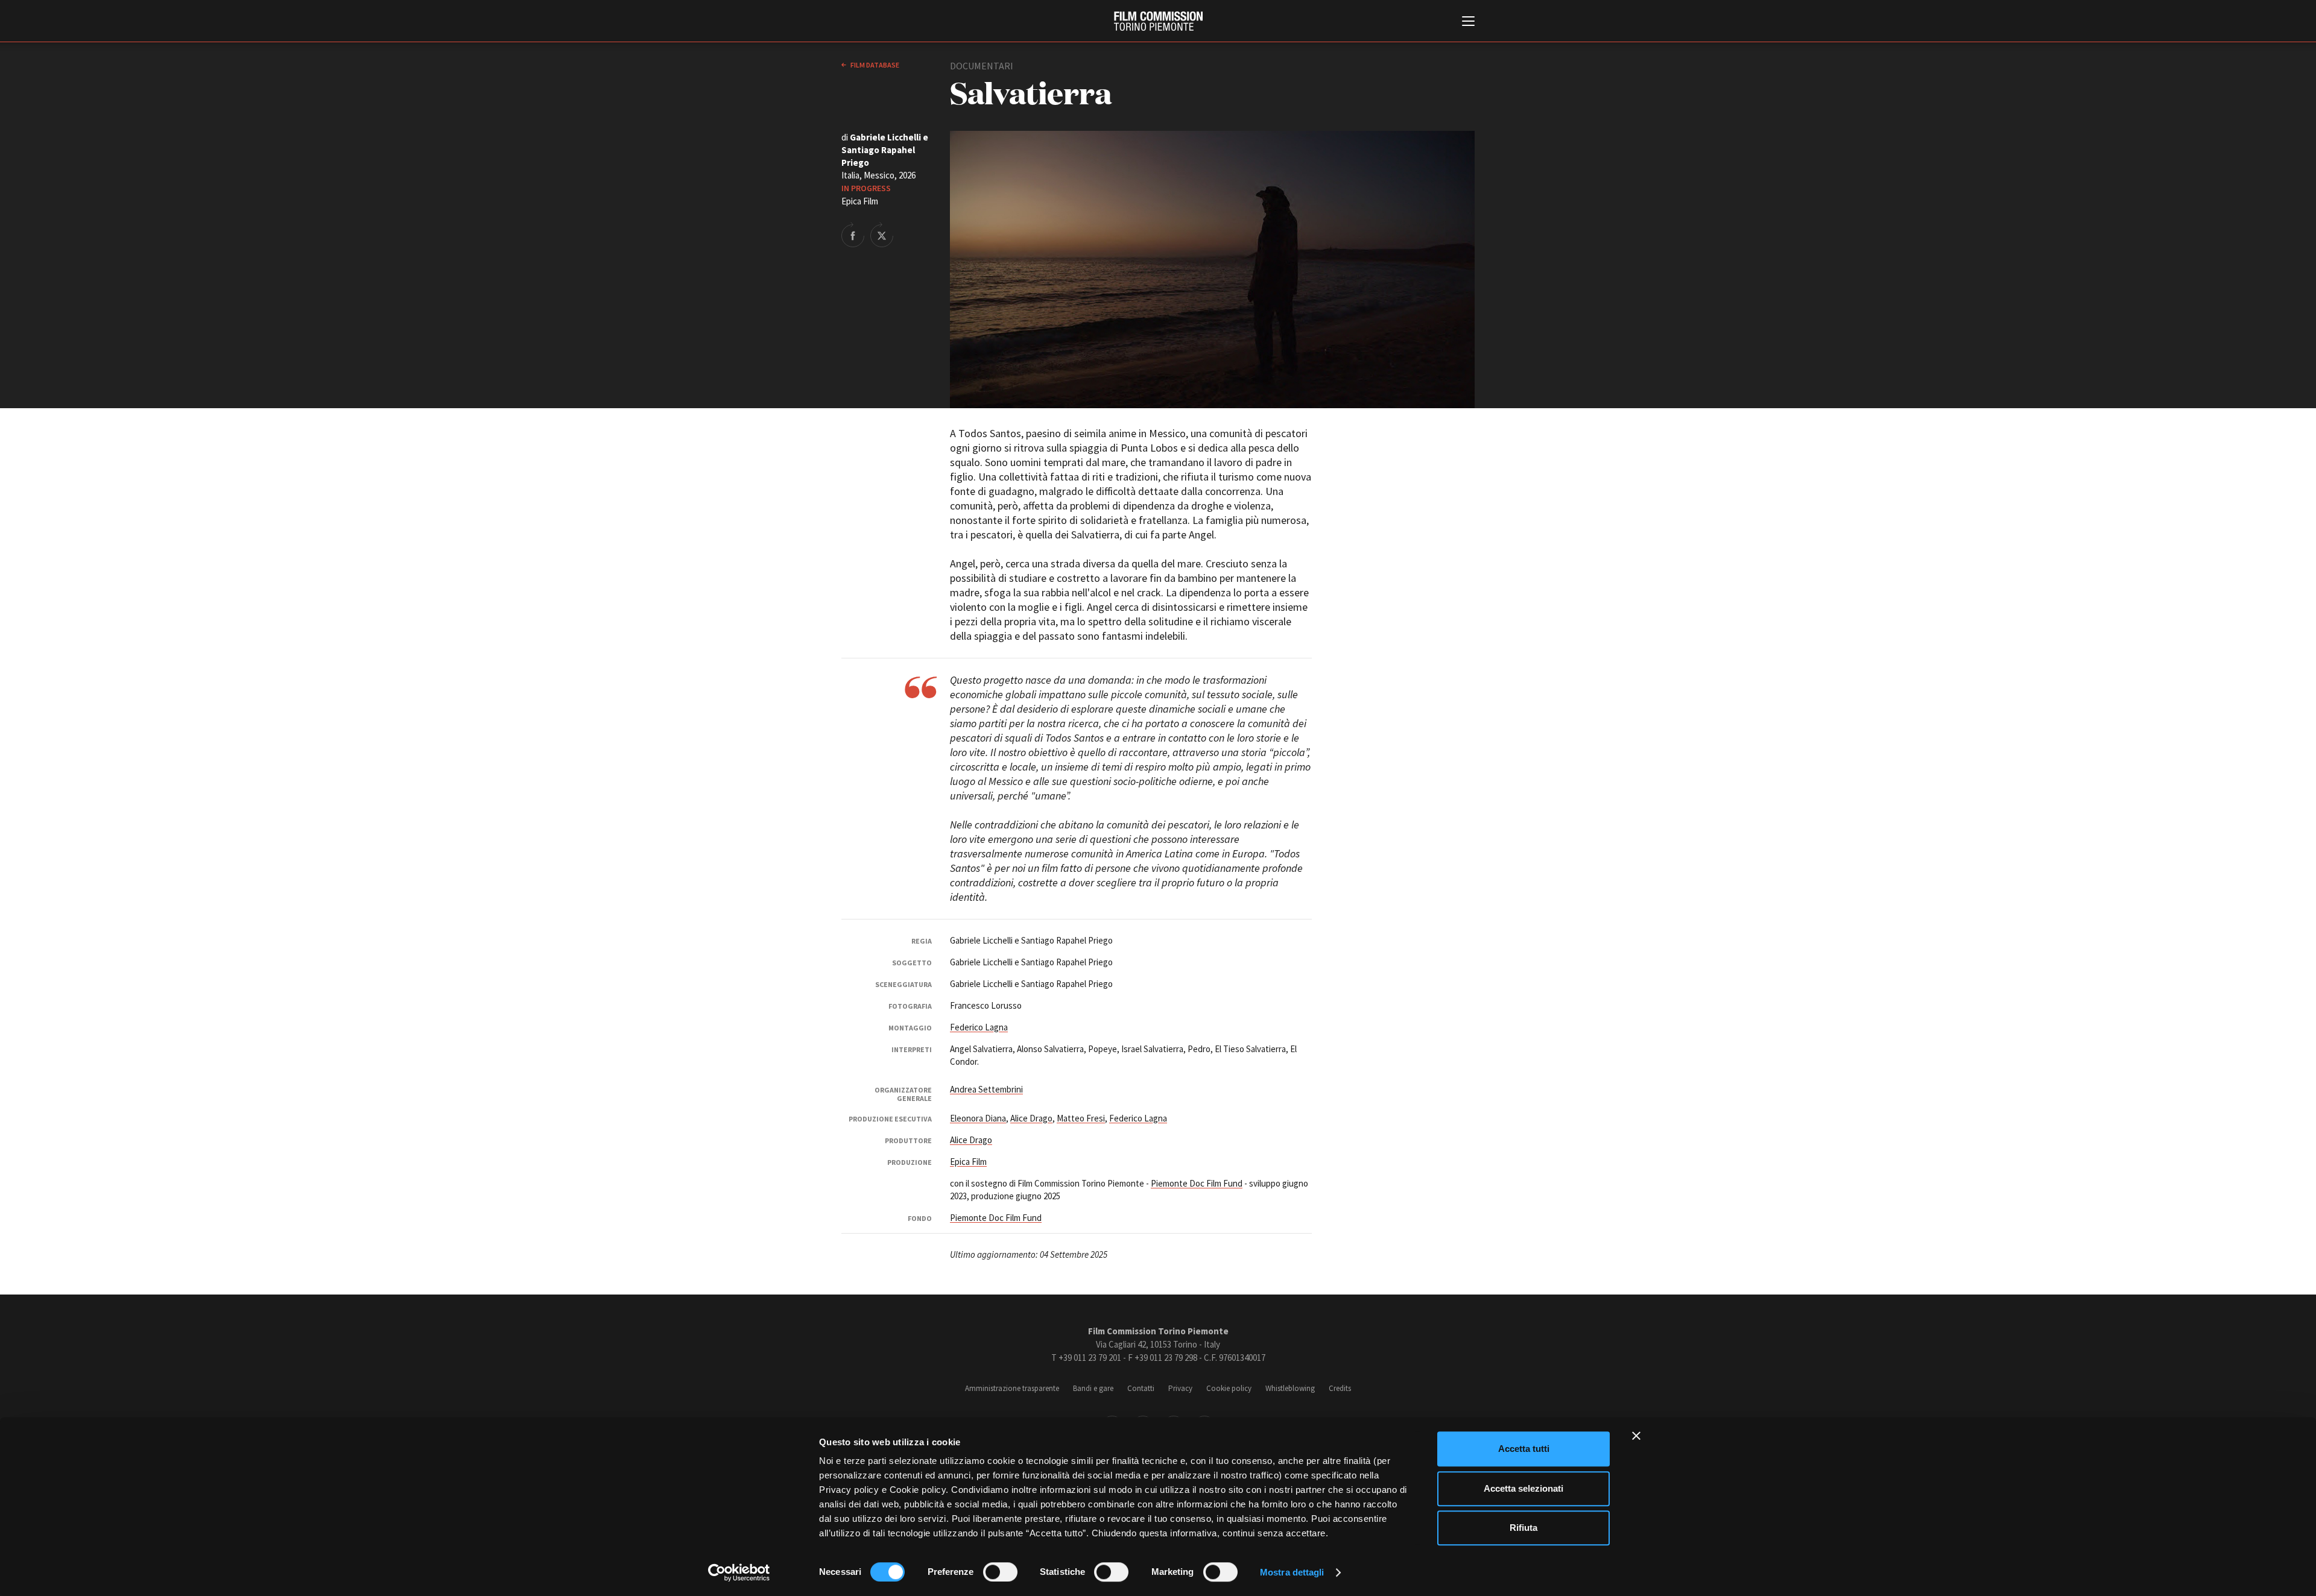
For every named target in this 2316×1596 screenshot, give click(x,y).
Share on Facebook (853, 235)
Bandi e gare (1093, 1388)
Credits (1340, 1388)
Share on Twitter (882, 235)
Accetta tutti (1524, 1449)
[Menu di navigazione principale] (1468, 22)
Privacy (1180, 1388)
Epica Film (968, 1162)
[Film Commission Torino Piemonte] (1158, 21)
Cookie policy (1229, 1388)
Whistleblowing (1290, 1388)
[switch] (1000, 1572)
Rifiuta (1523, 1528)
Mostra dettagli (1292, 1572)
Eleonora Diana (978, 1118)
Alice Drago (1031, 1118)
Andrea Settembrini (986, 1089)
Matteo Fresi (1081, 1118)
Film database (874, 65)
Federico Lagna (979, 1027)
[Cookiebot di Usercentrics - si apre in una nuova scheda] (739, 1572)
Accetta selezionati (1523, 1488)
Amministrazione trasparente (1012, 1388)
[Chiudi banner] (1636, 1436)
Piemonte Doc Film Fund (1197, 1183)
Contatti (1141, 1388)
